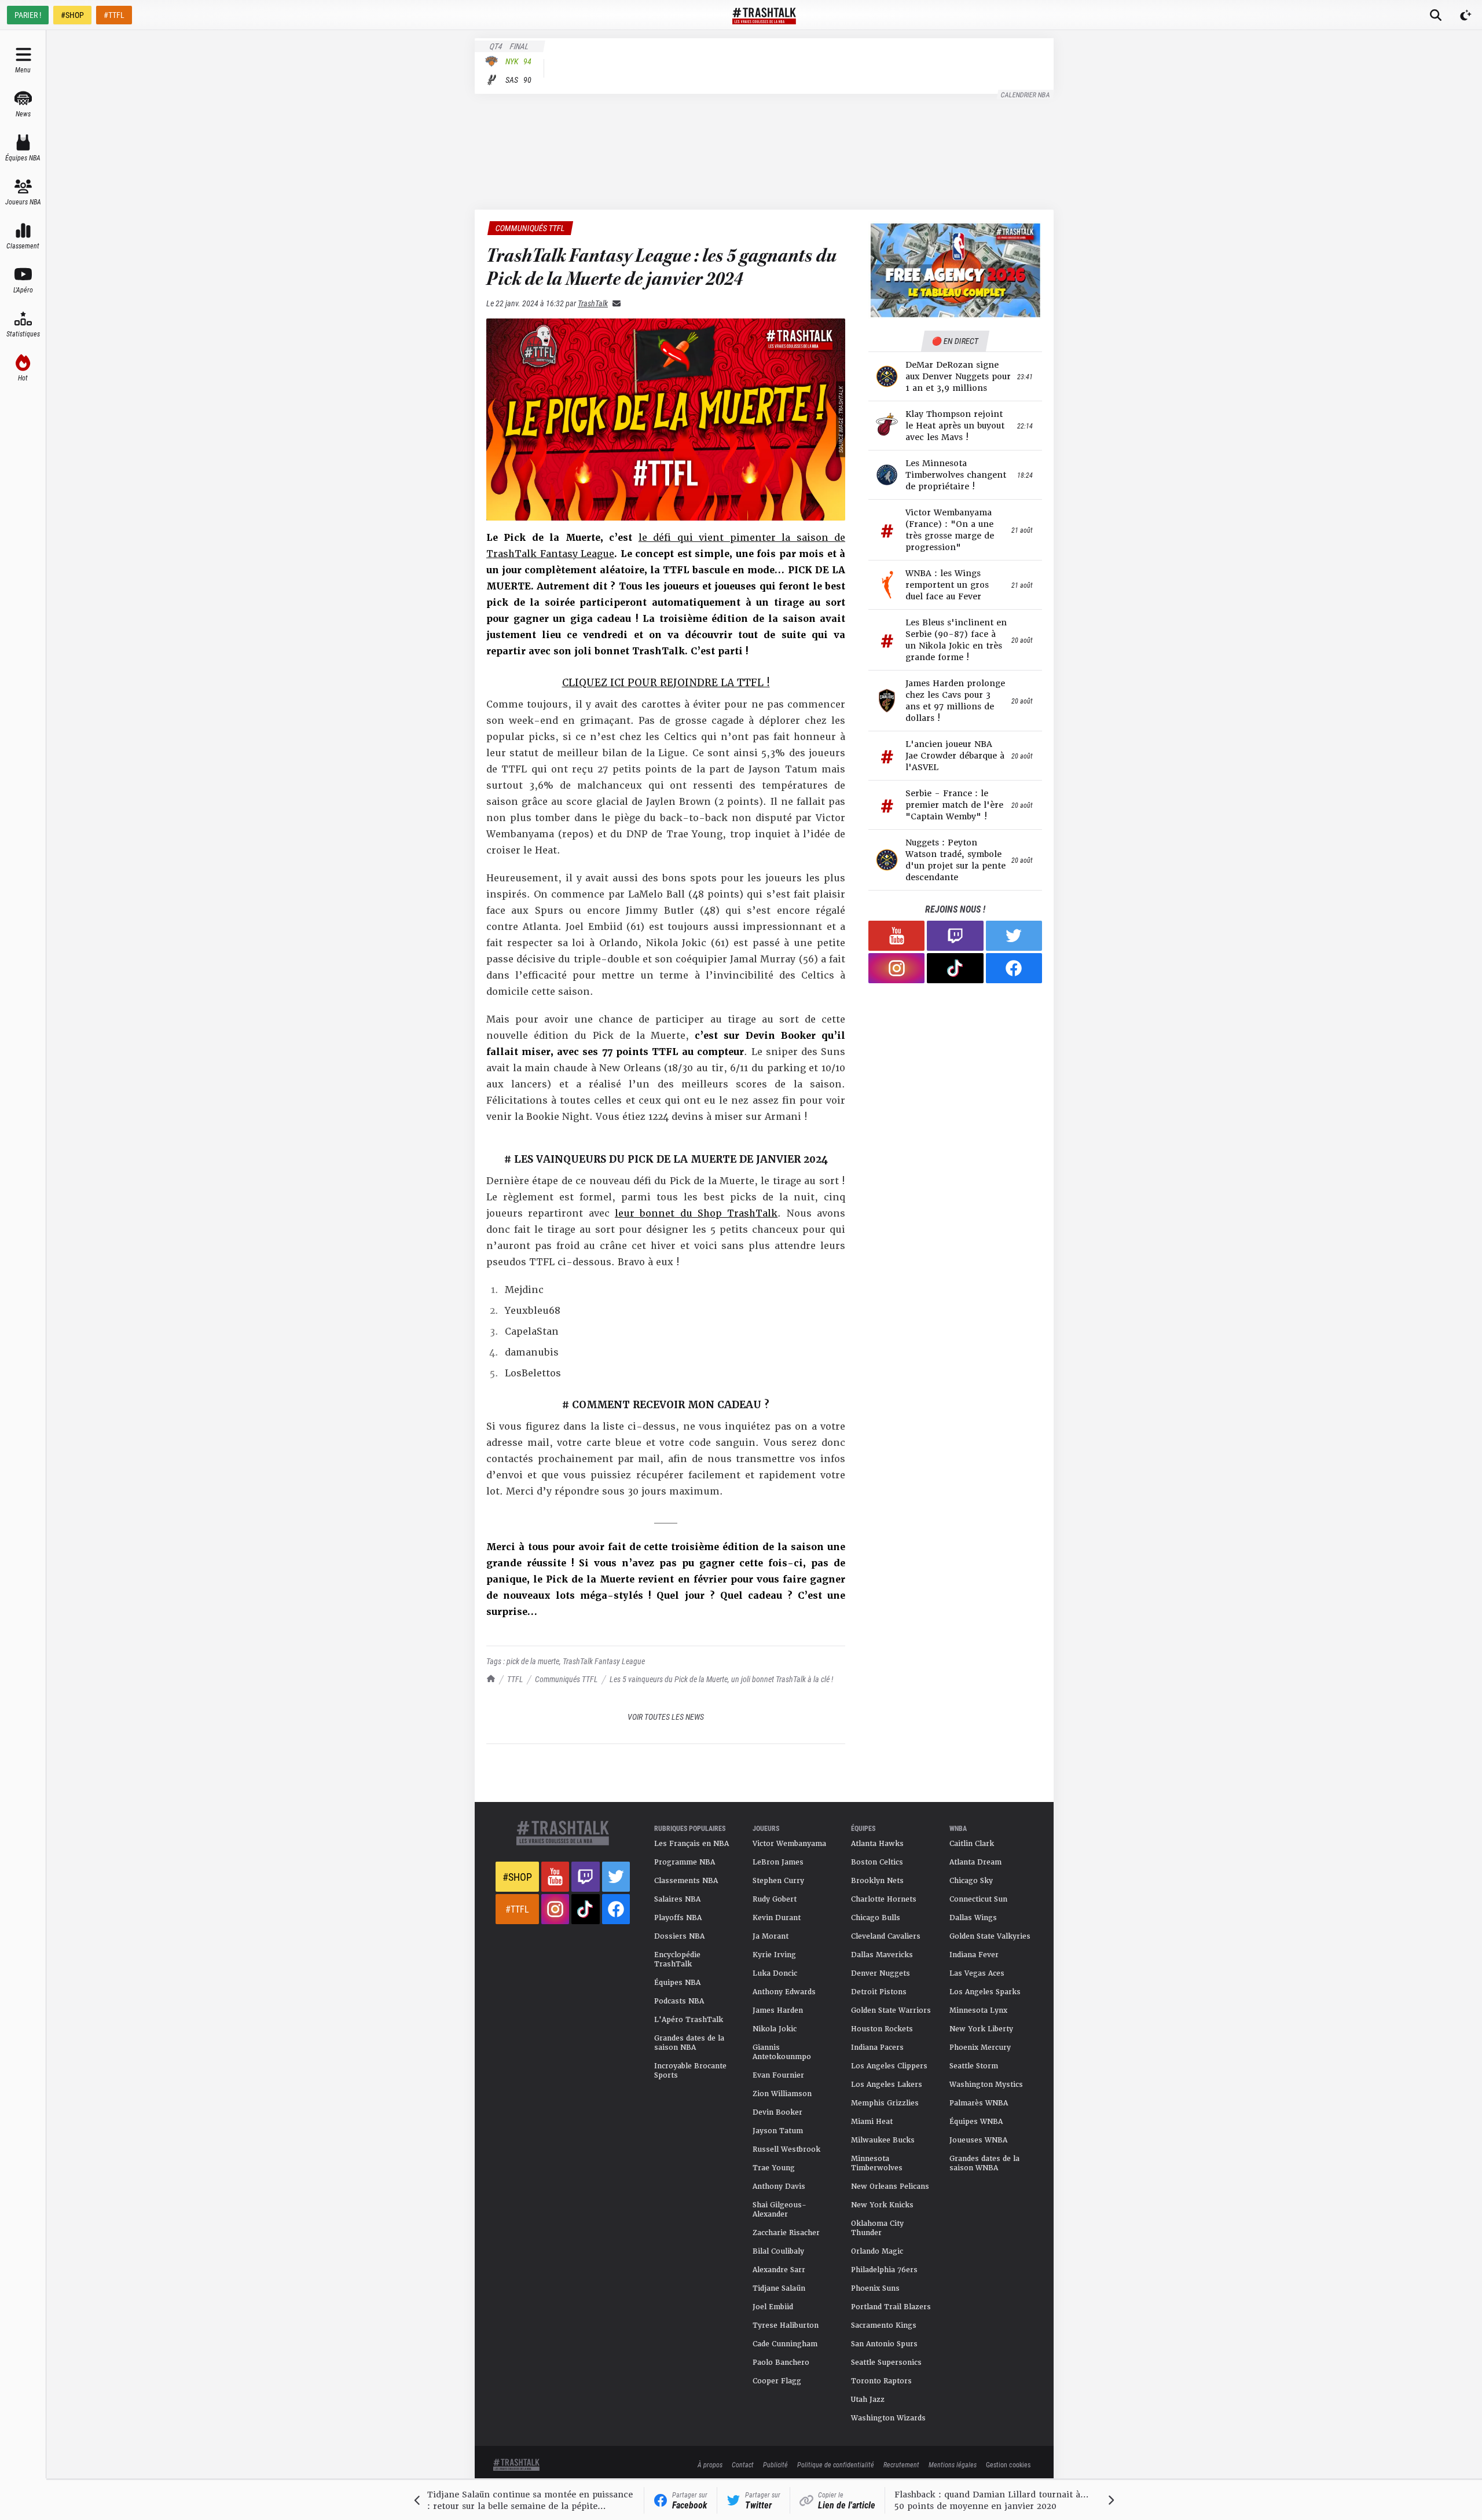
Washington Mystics (986, 2085)
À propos (710, 2464)
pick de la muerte (533, 1661)
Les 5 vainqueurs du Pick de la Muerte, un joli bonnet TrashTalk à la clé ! (721, 1679)
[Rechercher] (1436, 15)
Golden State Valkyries (990, 1936)
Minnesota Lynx (978, 2010)
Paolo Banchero (781, 2362)
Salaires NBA (677, 1899)
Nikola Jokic (775, 2029)
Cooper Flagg (777, 2381)
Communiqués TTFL (566, 1679)
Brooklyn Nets (877, 1881)
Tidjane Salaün (779, 2288)
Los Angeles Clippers (889, 2066)
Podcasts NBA (679, 2001)
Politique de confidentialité (836, 2464)
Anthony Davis (779, 2186)
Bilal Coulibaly (778, 2251)
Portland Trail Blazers (891, 2307)
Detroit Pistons (879, 1992)
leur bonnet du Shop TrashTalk (696, 1213)
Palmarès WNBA (979, 2103)
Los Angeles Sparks (985, 1992)
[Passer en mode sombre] (1466, 15)
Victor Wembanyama (789, 1844)
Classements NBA (686, 1881)
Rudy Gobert (775, 1899)
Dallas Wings (973, 1918)
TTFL (515, 1679)
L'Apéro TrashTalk (689, 2020)
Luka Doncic (775, 1973)
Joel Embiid (773, 2307)
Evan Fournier (778, 2075)
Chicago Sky (971, 1881)
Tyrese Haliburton (786, 2325)
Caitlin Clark (972, 1844)
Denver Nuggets (881, 1973)
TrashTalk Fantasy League (604, 1661)
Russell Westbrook (786, 2149)
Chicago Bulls (876, 1918)
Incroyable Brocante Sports (690, 2071)
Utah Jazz (868, 2400)
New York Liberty (981, 2029)
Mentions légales (953, 2464)
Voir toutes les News (666, 1717)
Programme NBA (685, 1862)
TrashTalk (593, 303)
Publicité (775, 2464)
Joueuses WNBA (978, 2140)
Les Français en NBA (692, 1844)
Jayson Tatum (778, 2131)
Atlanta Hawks (877, 1844)
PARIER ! (28, 15)
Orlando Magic (877, 2251)
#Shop (517, 1877)
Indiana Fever (974, 1955)
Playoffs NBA (678, 1918)
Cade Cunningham (785, 2344)
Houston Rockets (882, 2029)
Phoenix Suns (875, 2288)
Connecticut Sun (978, 1899)
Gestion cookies (1008, 2464)
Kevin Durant (777, 1918)
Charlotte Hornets (884, 1899)
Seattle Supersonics (886, 2362)
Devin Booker (777, 2112)
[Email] (614, 303)
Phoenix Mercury (980, 2048)
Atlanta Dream (975, 1862)
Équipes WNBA (976, 2122)
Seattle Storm (974, 2066)
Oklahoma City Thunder (877, 2228)
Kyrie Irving (774, 1955)
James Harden (778, 2010)
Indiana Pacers (877, 2048)
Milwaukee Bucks (883, 2140)
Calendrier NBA (1026, 94)
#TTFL (114, 15)
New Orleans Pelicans (890, 2186)
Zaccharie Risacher (786, 2233)
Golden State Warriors (891, 2010)
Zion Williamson (782, 2094)
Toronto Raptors (881, 2381)
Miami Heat (872, 2122)
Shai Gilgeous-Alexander (779, 2210)
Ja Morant (771, 1936)
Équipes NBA (677, 1983)
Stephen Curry (778, 1881)
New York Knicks (882, 2205)
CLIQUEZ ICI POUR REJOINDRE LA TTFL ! (666, 683)
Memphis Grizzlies (885, 2103)
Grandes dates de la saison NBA (689, 2043)
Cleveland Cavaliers (886, 1936)
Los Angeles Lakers (887, 2085)
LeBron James (778, 1862)
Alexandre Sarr (779, 2270)
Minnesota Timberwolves (877, 2163)
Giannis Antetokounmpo (782, 2052)
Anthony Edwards (784, 1992)
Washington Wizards (888, 2418)
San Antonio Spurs (884, 2344)
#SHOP (72, 15)
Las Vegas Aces (977, 1973)
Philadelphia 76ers (884, 2270)
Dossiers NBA (679, 1936)
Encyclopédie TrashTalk (677, 1959)
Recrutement (901, 2464)
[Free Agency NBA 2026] (955, 270)
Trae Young (774, 2168)
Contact (743, 2464)
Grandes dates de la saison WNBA (984, 2163)
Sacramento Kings (884, 2325)
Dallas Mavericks (882, 1955)
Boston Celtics (877, 1862)
